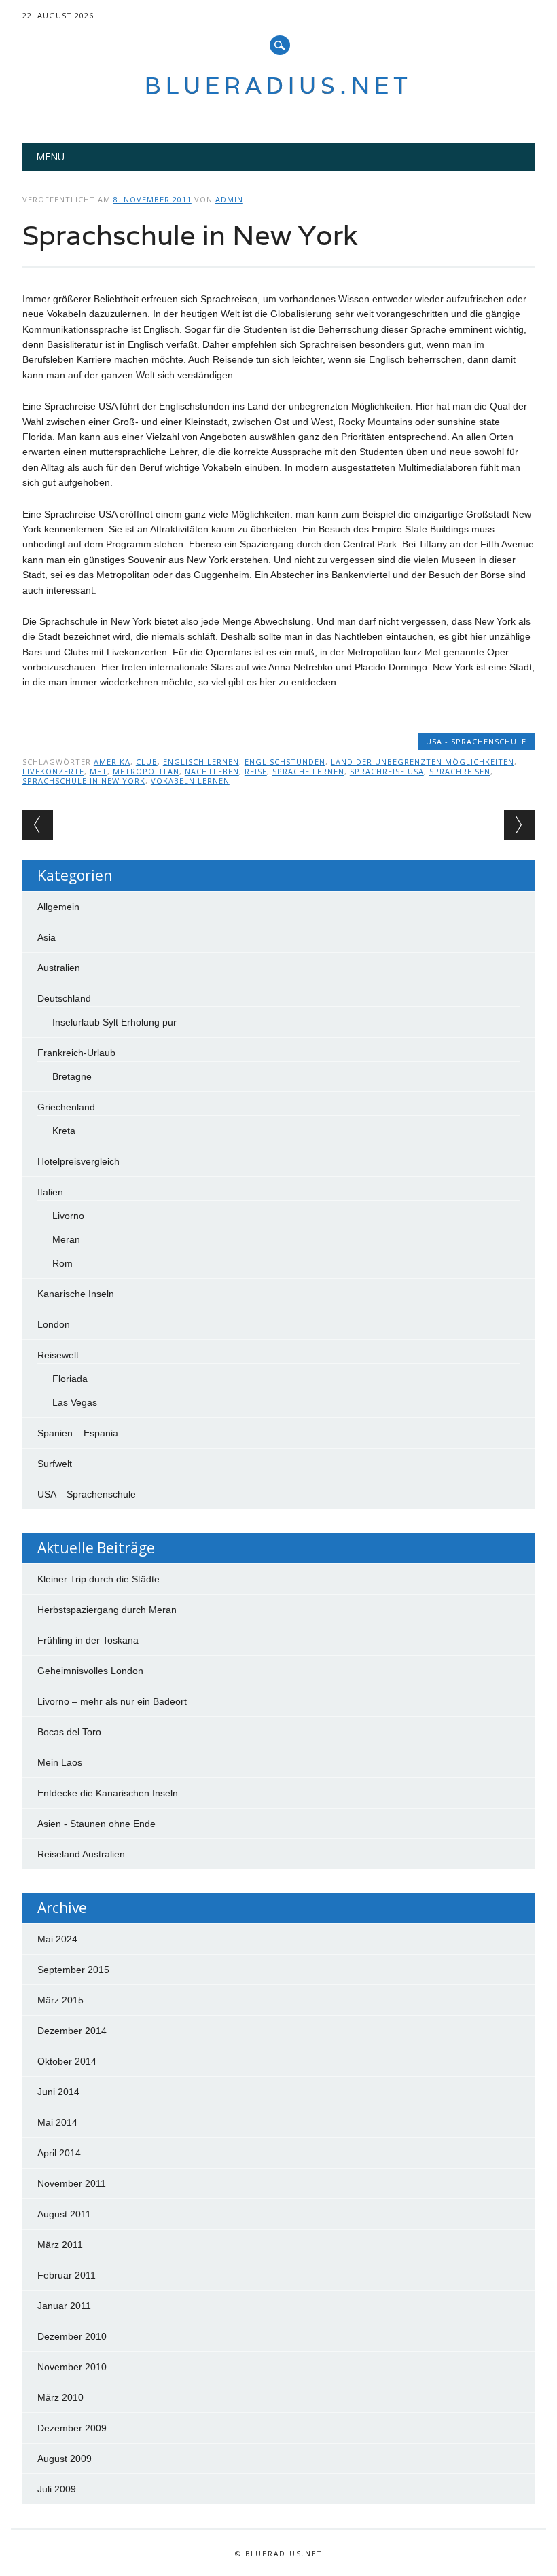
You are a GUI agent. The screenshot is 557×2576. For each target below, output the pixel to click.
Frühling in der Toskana (88, 1640)
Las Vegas (75, 1402)
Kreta (64, 1131)
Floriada (70, 1379)
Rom (62, 1263)
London (54, 1324)
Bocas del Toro (69, 1732)
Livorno (68, 1216)
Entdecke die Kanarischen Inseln (108, 1793)
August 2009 (65, 2459)
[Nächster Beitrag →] (519, 825)
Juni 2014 (58, 2092)
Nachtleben (212, 771)
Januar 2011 (64, 2306)
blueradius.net (278, 85)
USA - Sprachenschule (476, 741)
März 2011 (60, 2245)
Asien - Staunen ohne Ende (96, 1824)
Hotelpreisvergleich (78, 1161)
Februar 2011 (67, 2275)
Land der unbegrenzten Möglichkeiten (423, 762)
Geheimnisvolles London (90, 1671)
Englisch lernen (201, 762)
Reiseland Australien (81, 1854)
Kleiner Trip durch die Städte (98, 1579)
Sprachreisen (460, 771)
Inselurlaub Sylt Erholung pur (114, 1022)
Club (147, 762)
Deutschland (64, 998)
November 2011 (72, 2183)
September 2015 (73, 1970)
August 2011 (64, 2214)
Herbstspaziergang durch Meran (107, 1610)
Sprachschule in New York (84, 781)
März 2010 (60, 2397)
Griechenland (66, 1107)
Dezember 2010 (72, 2336)
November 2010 (72, 2367)
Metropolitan (146, 771)
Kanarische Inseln (76, 1294)
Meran (66, 1239)
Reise (256, 771)
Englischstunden (285, 762)
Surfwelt (55, 1464)
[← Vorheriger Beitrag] (38, 825)
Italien (50, 1192)
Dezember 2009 (72, 2428)
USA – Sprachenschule (87, 1494)
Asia (47, 937)
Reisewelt (58, 1355)
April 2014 (59, 2153)
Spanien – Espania (78, 1433)
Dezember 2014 (72, 2031)
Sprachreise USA (387, 771)
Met (98, 771)
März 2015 (60, 2000)
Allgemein (58, 907)
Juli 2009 (57, 2489)
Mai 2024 (57, 1939)
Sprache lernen (308, 771)
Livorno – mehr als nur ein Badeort (112, 1701)
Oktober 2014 (67, 2061)
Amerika (112, 762)
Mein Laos (60, 1762)
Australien (59, 968)
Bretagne (72, 1076)
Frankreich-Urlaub (76, 1053)
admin (229, 199)
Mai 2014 (57, 2122)
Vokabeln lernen (190, 781)
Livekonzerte (53, 771)
